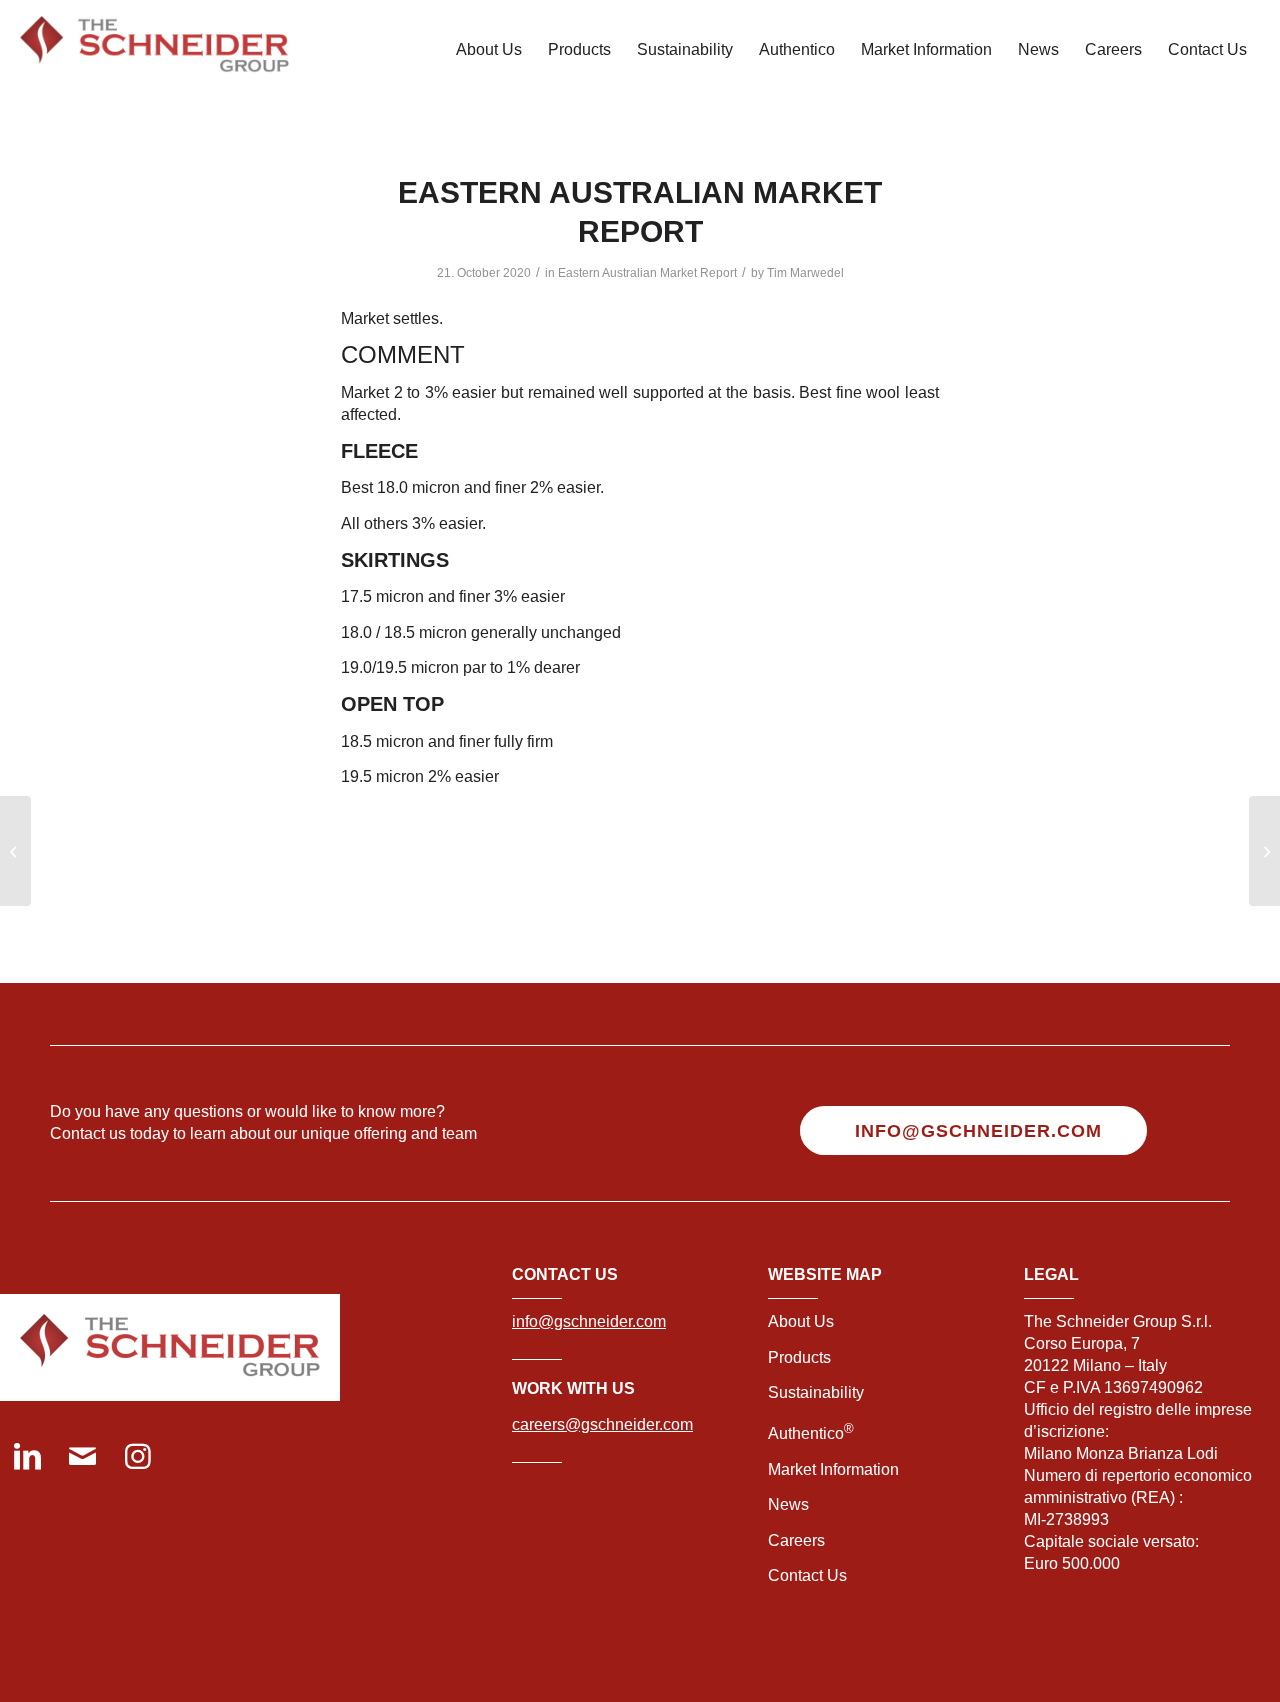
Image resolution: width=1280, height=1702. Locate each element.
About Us (801, 1321)
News (788, 1504)
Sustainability (816, 1392)
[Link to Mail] (82, 1458)
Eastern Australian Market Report (647, 273)
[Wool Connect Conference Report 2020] (15, 851)
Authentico (811, 1433)
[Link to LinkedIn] (27, 1458)
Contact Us (807, 1575)
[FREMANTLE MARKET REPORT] (1264, 851)
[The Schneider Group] (154, 50)
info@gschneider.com (589, 1321)
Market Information (833, 1469)
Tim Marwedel (805, 273)
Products (799, 1357)
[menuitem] (489, 50)
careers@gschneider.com (602, 1424)
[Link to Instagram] (137, 1458)
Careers (796, 1540)
